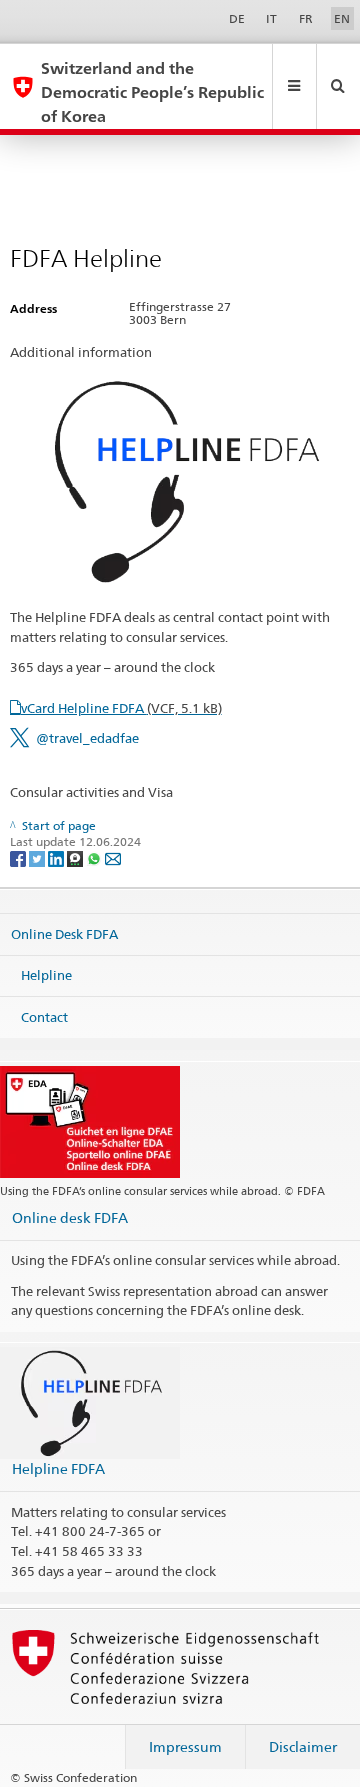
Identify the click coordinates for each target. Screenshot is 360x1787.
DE (237, 18)
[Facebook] (19, 857)
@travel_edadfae (87, 738)
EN (342, 18)
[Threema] (76, 857)
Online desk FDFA (70, 1217)
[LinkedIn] (57, 857)
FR (306, 18)
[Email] (113, 857)
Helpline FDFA (58, 1468)
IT (271, 18)
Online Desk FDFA (64, 933)
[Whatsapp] (95, 857)
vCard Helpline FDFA (121, 708)
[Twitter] (38, 857)
